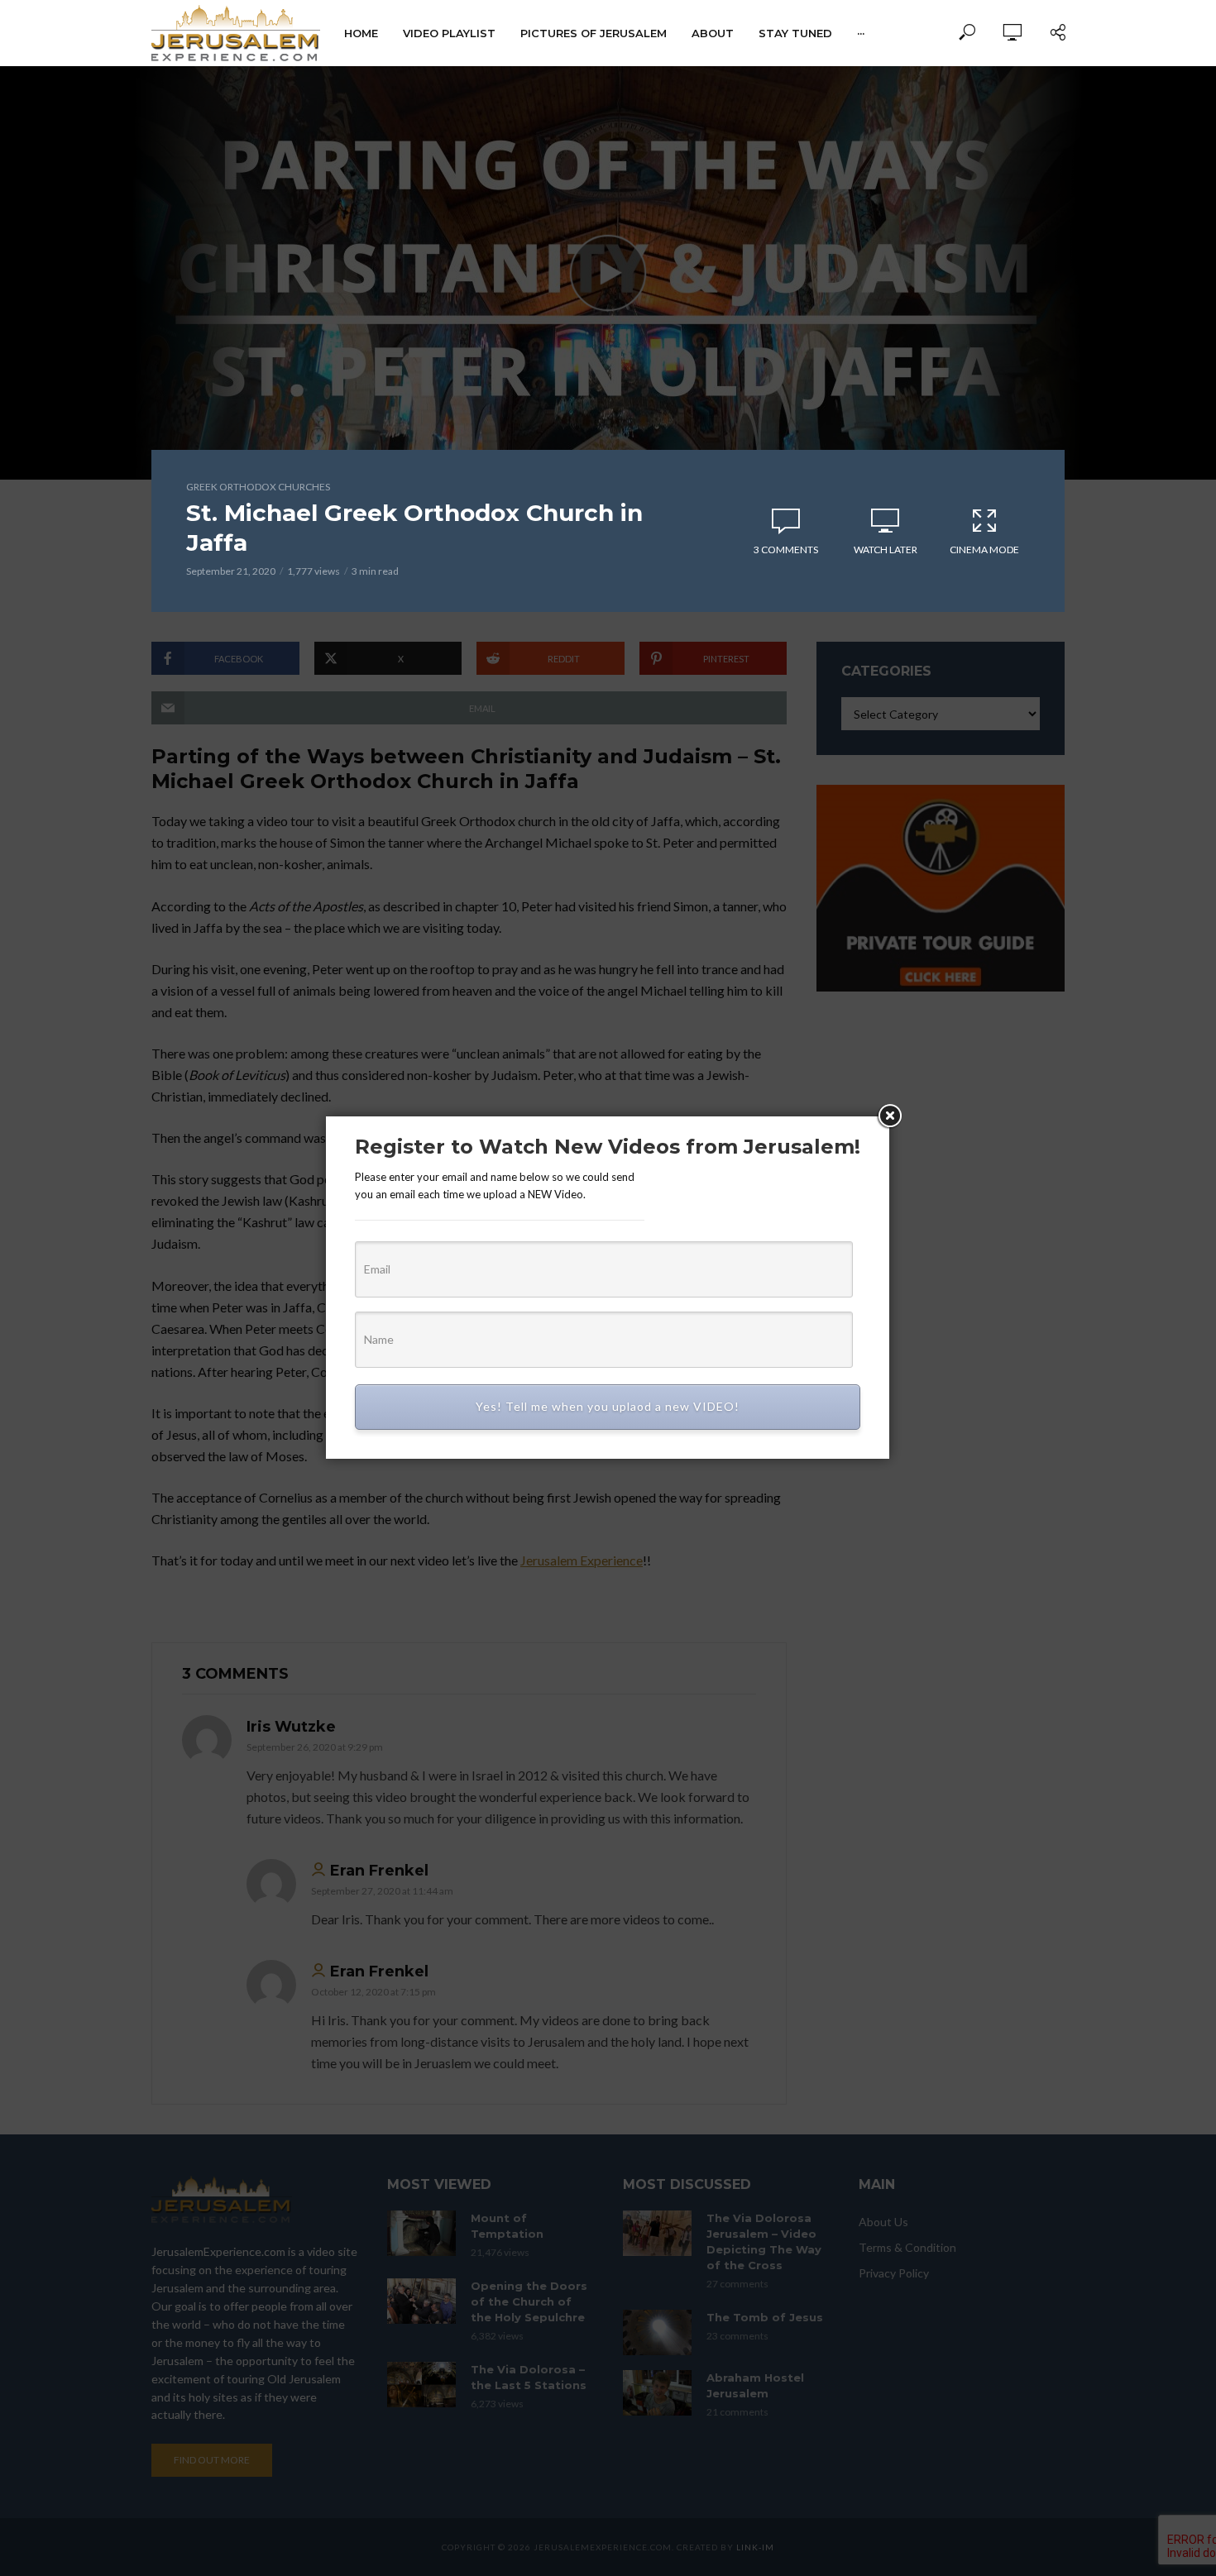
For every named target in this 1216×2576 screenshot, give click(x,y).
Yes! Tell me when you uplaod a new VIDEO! (608, 1406)
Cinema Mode (984, 550)
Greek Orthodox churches (258, 487)
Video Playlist (449, 33)
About (713, 33)
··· (861, 33)
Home (361, 33)
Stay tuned (795, 33)
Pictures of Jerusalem (594, 33)
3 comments (786, 550)
